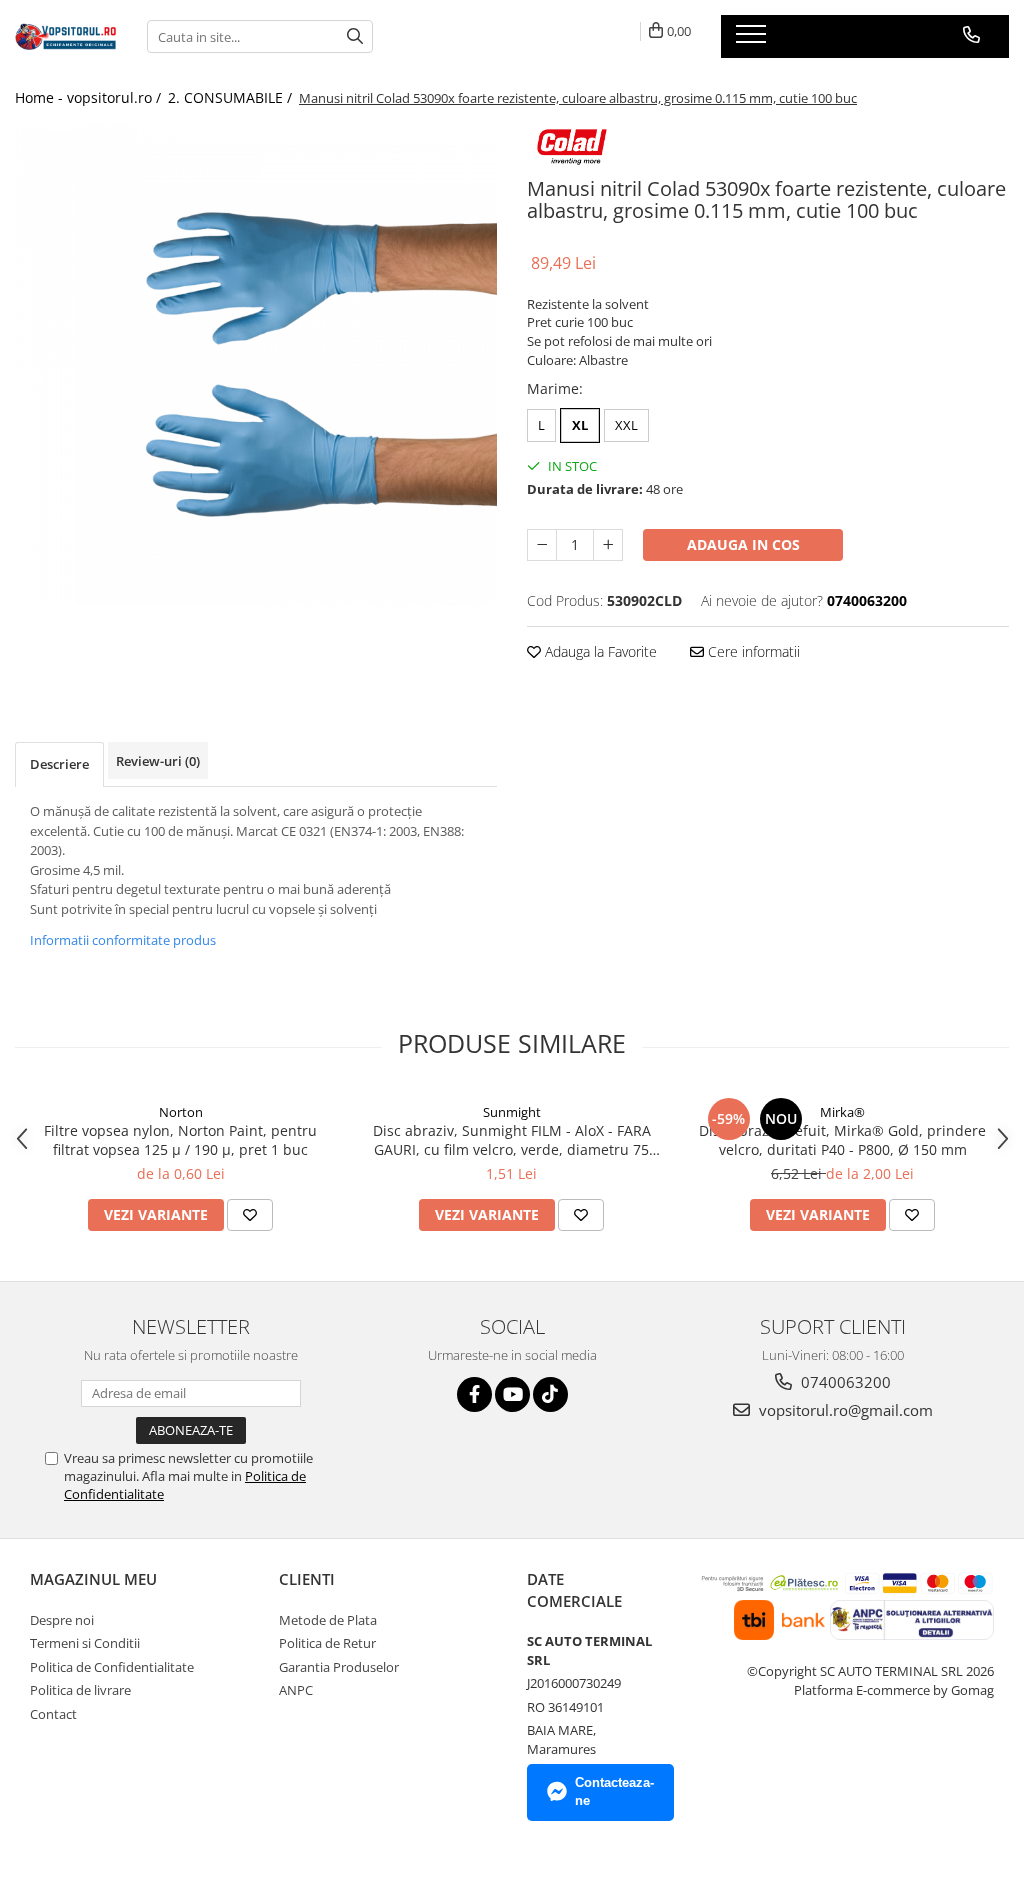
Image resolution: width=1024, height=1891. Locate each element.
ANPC (296, 1690)
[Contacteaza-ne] (971, 35)
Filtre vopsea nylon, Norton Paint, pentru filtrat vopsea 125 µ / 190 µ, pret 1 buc (180, 1140)
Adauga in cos (743, 544)
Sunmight (512, 1112)
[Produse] (753, 40)
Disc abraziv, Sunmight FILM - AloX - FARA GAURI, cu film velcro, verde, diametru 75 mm (512, 1140)
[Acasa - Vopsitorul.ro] (66, 37)
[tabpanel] (256, 364)
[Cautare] (355, 36)
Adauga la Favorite (599, 651)
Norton (181, 1112)
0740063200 (844, 1382)
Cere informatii (752, 651)
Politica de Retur (327, 1643)
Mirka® (842, 1112)
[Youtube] (512, 1394)
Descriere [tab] (59, 764)
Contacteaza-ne (614, 1792)
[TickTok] (550, 1394)
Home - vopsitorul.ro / (90, 97)
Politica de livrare (80, 1690)
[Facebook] (474, 1394)
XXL (626, 425)
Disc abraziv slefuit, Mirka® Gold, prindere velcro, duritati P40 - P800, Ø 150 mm (842, 1140)
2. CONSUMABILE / (232, 97)
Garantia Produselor (339, 1667)
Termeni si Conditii (85, 1643)
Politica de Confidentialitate (112, 1667)
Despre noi (62, 1620)
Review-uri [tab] (158, 761)
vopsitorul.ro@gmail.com (844, 1410)
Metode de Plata (328, 1620)
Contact (53, 1714)
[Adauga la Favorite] (250, 1215)
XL (580, 425)
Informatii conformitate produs (123, 940)
